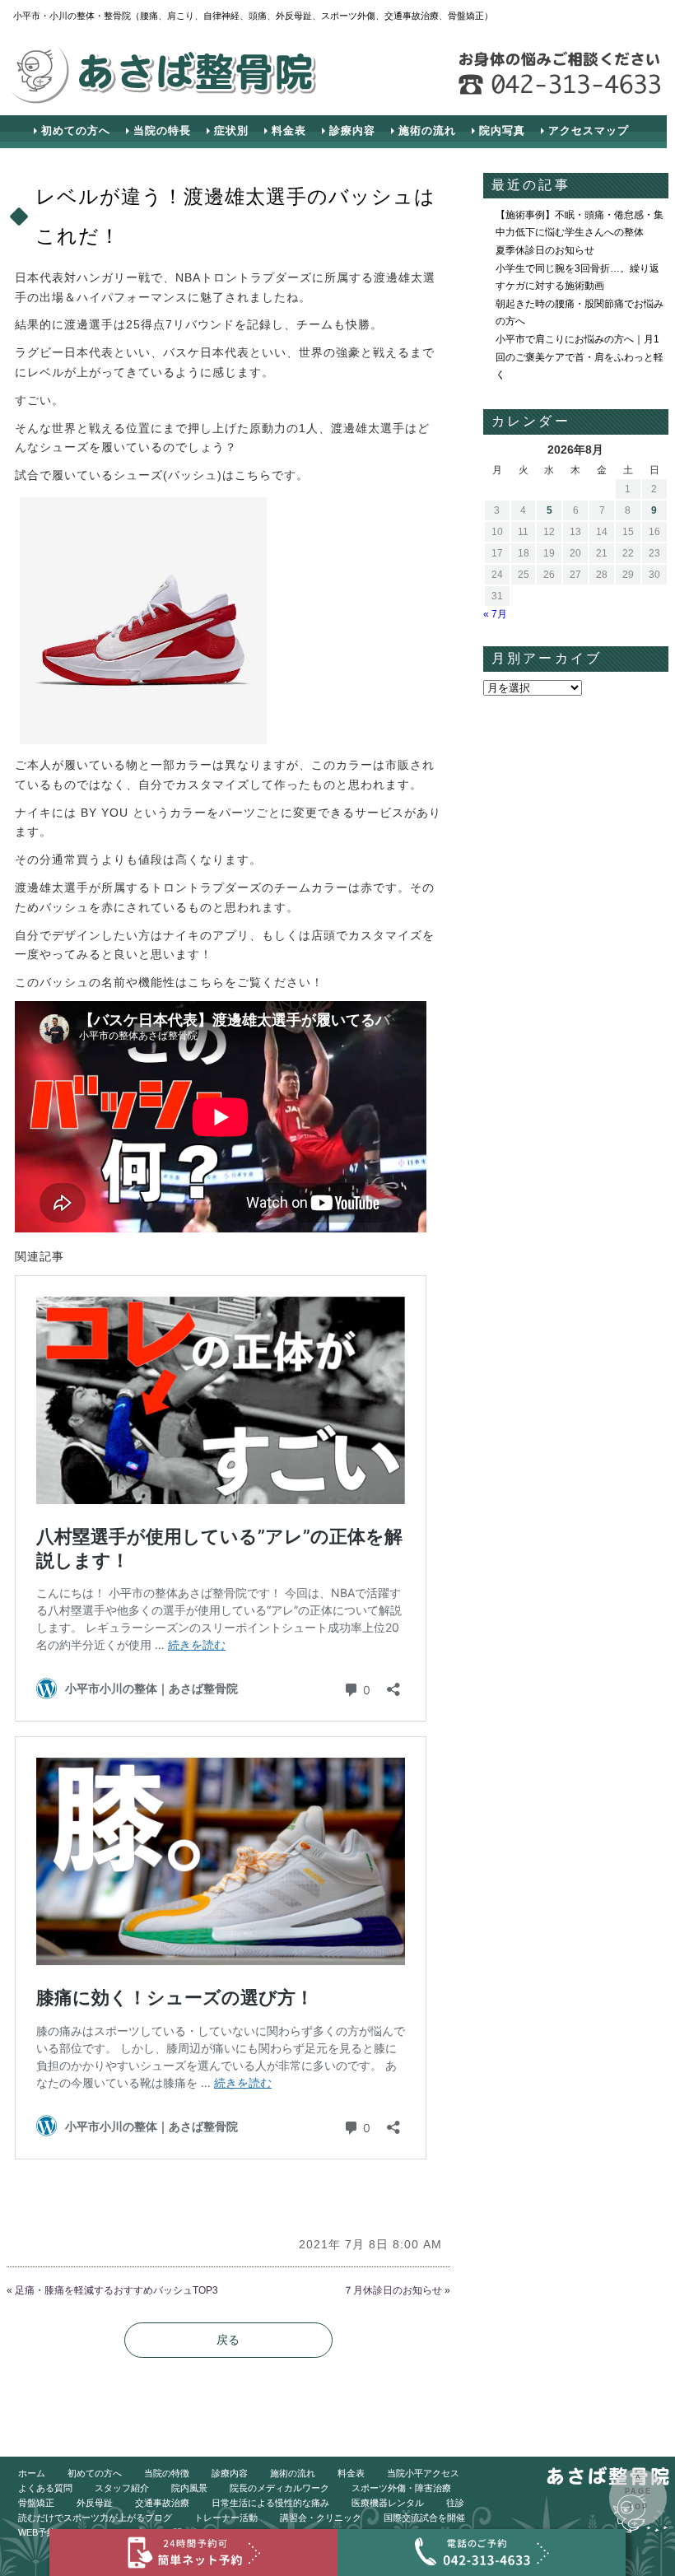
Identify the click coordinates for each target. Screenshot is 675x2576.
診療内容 (352, 130)
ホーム (32, 2473)
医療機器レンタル (388, 2503)
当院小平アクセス (423, 2473)
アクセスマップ (589, 130)
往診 (455, 2503)
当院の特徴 (167, 2473)
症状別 (231, 130)
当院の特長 (162, 130)
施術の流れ (427, 130)
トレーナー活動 (226, 2518)
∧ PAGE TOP (638, 2492)
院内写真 (502, 130)
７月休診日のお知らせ (393, 2290)
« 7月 (495, 614)
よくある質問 (45, 2488)
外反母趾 (95, 2503)
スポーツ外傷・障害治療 (401, 2488)
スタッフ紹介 (122, 2488)
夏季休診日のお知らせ (545, 250)
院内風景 (189, 2488)
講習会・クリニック (321, 2518)
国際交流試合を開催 (424, 2518)
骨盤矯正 (36, 2503)
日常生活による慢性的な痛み (270, 2503)
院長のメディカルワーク (279, 2488)
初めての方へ (76, 130)
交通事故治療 (162, 2503)
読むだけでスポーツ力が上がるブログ (95, 2518)
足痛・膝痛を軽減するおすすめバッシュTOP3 (116, 2290)
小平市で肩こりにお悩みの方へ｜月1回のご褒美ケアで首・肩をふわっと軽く (580, 357)
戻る (228, 2340)
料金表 (289, 130)
